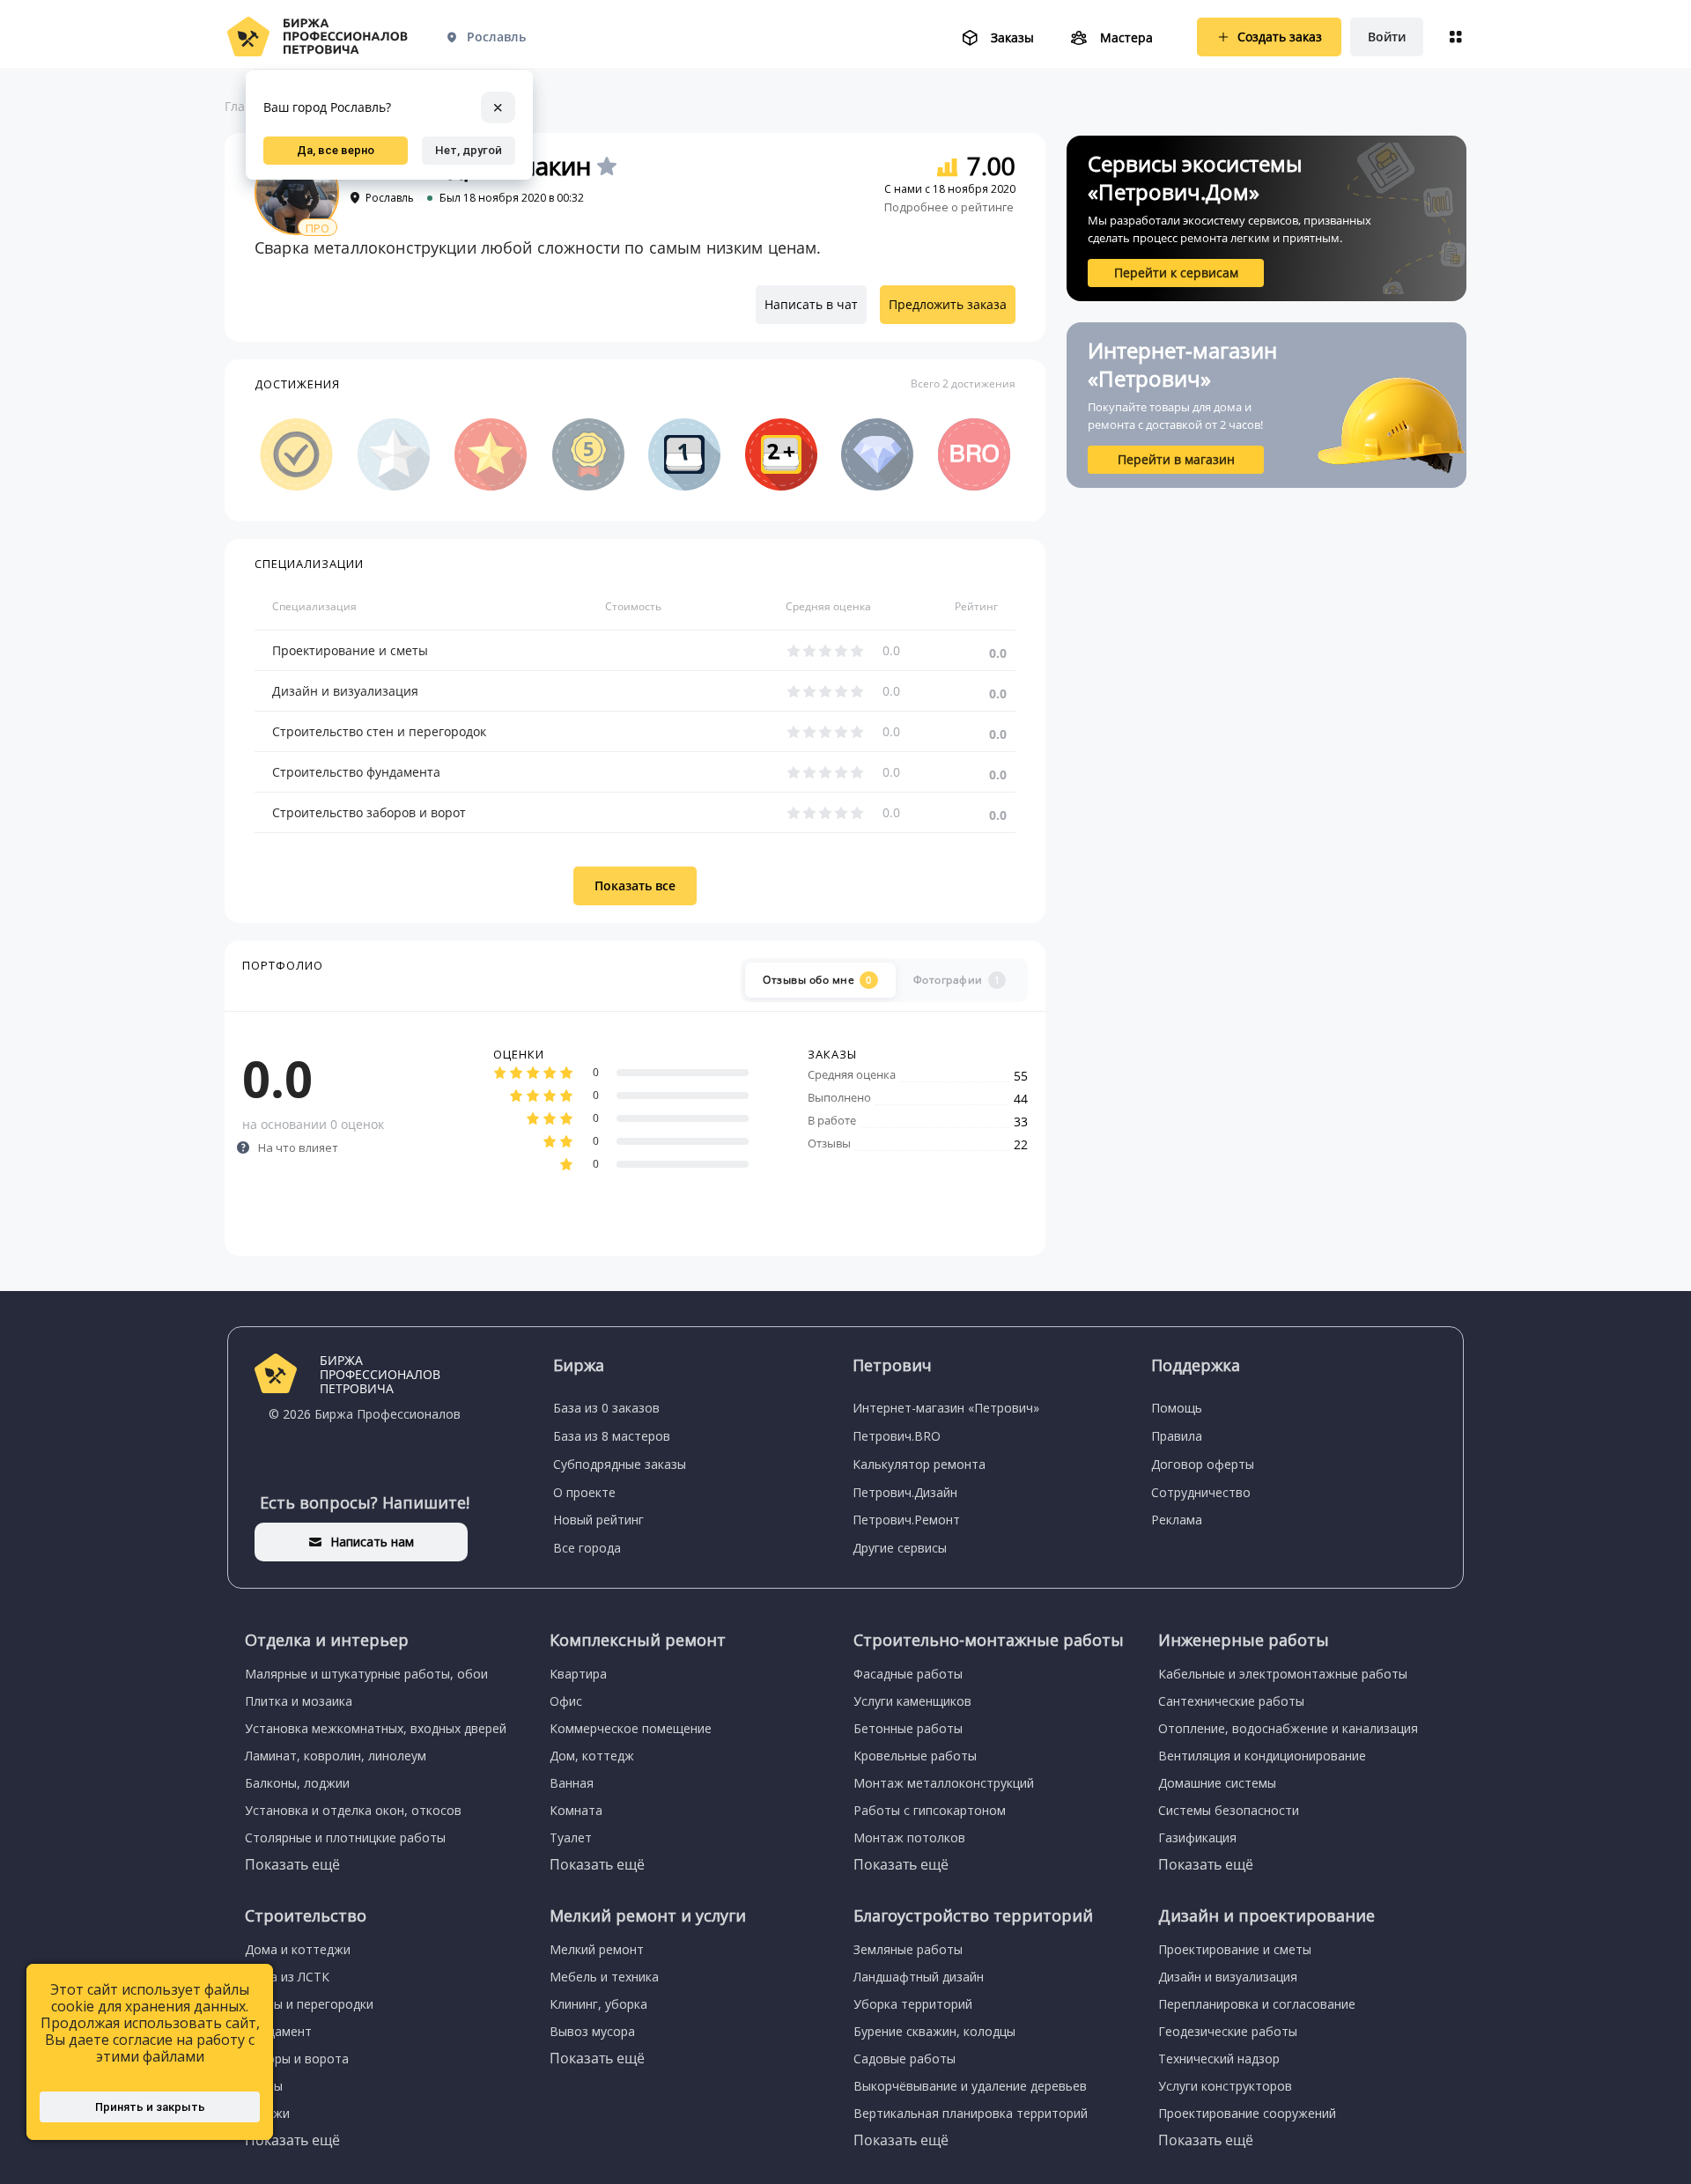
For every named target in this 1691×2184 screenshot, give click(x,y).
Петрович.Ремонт (906, 1520)
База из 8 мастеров (612, 1436)
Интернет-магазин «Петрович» (946, 1408)
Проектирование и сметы (350, 650)
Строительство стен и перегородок (379, 731)
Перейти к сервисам (1176, 273)
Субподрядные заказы (620, 1464)
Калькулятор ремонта (919, 1464)
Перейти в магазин (1176, 459)
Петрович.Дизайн (905, 1492)
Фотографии (957, 980)
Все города (587, 1548)
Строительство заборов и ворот (369, 812)
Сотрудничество (1201, 1492)
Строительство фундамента (356, 772)
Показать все (635, 885)
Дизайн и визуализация (345, 691)
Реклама (1177, 1520)
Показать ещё (292, 1864)
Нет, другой (469, 150)
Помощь (1177, 1408)
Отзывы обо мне (817, 980)
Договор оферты (1203, 1464)
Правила (1177, 1436)
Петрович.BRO (897, 1436)
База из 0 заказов (606, 1408)
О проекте (584, 1492)
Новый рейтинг (598, 1520)
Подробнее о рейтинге (949, 207)
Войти (1387, 37)
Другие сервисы (900, 1548)
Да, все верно (336, 150)
